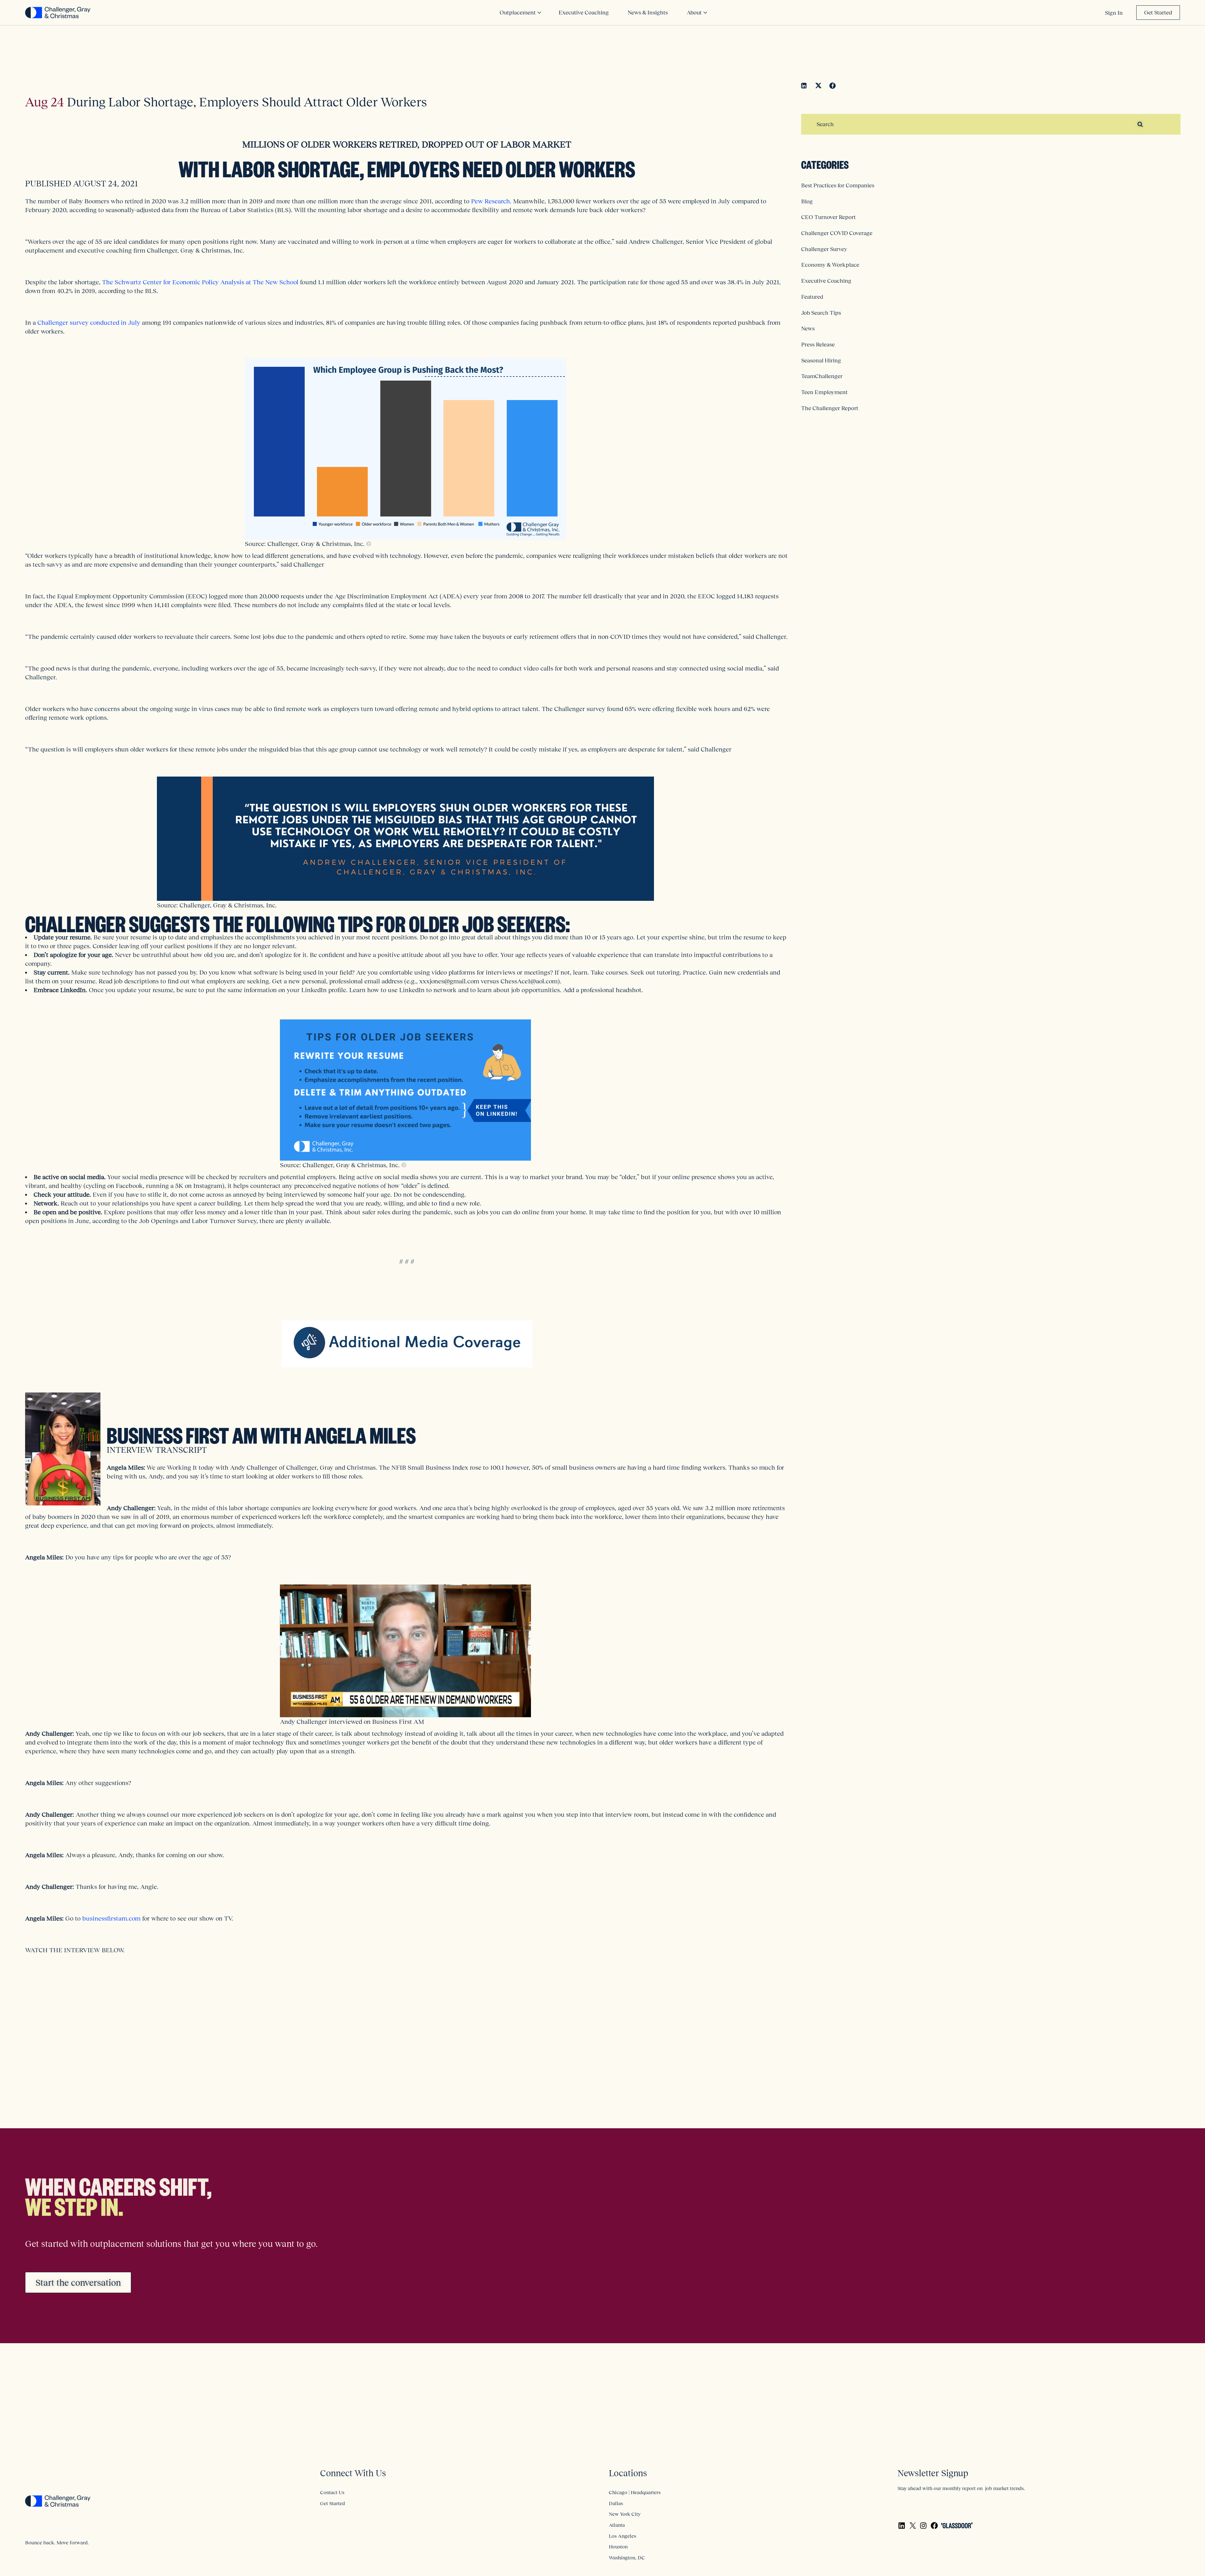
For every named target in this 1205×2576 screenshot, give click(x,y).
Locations (628, 2473)
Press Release (818, 345)
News (808, 329)
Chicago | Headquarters (635, 2492)
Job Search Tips (821, 313)
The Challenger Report (830, 408)
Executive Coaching (826, 281)
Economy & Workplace (830, 265)
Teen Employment (824, 392)
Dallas (616, 2503)
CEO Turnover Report (828, 217)
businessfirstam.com (111, 1918)
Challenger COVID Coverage (837, 233)
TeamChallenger (822, 376)
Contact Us (332, 2492)
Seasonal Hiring (821, 361)
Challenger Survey (824, 249)
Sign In (1114, 13)
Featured (812, 297)
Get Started (1158, 13)
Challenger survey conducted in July (89, 323)
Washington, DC (627, 2557)
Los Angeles (622, 2536)
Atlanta (617, 2525)
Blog (807, 201)
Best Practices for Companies (838, 185)
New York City (625, 2514)
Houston (618, 2547)
